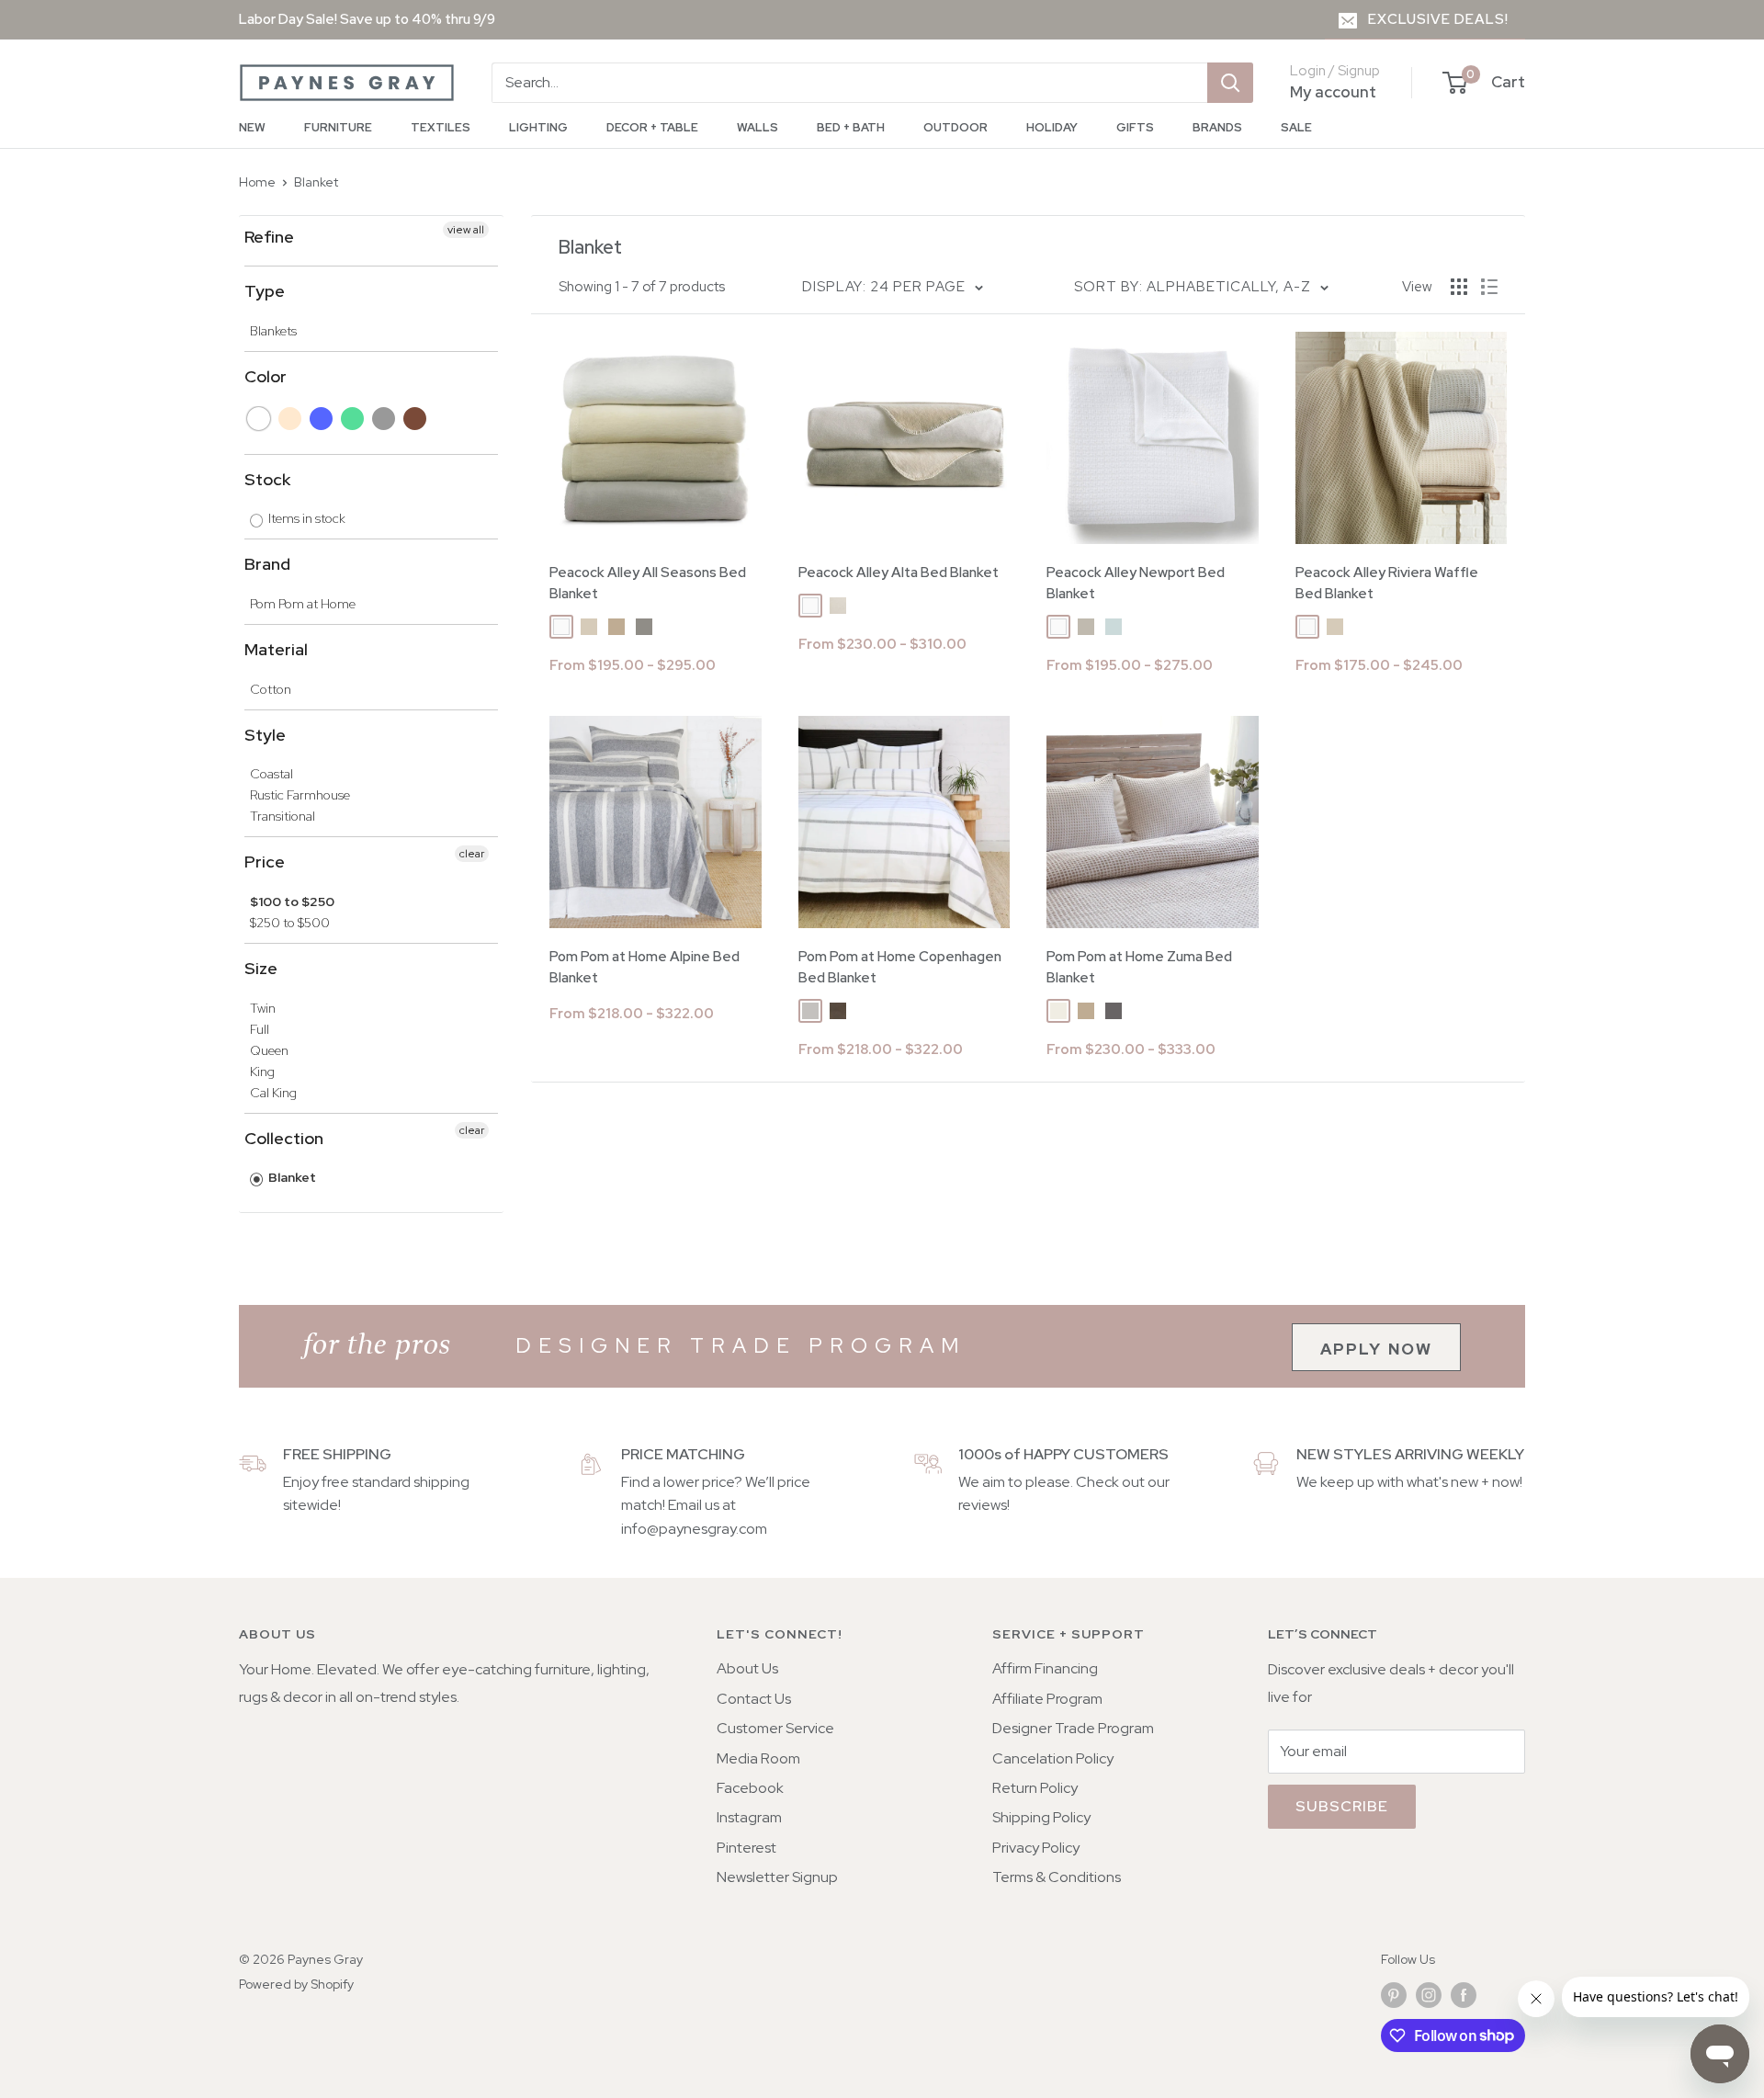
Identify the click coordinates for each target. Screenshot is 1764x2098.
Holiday (1052, 127)
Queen (269, 1050)
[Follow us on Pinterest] (1394, 1996)
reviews (983, 1505)
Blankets (273, 331)
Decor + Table (652, 127)
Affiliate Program (1047, 1699)
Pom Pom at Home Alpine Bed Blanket (645, 967)
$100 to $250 (292, 902)
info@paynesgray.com (694, 1529)
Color (266, 376)
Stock (267, 479)
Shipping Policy (1041, 1817)
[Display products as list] (1489, 287)
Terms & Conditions (1057, 1877)
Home (257, 182)
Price (265, 862)
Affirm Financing (1045, 1668)
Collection (284, 1138)
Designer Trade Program (1073, 1728)
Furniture (338, 127)
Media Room (758, 1758)
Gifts (1135, 127)
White (260, 419)
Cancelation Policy (1053, 1758)
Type (265, 291)
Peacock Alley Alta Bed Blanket (899, 573)
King (262, 1072)
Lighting (538, 127)
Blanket (316, 182)
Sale (1296, 127)
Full (260, 1029)
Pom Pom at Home (303, 604)
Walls (758, 127)
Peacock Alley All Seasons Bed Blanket (648, 583)
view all (466, 230)
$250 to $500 (290, 923)
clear (472, 854)
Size (261, 968)
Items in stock (305, 518)
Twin (263, 1008)
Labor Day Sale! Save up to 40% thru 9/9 (367, 19)
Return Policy (1035, 1788)
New (252, 127)
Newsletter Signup (777, 1877)
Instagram (749, 1817)
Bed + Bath (851, 127)
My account (1333, 92)
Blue (322, 419)
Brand (267, 564)
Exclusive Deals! (1438, 19)
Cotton (271, 689)
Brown (416, 419)
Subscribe (1342, 1806)
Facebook (750, 1788)
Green (353, 419)
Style (265, 735)
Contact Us (754, 1699)
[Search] (1230, 83)
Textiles (441, 127)
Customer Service (775, 1728)
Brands (1217, 127)
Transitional (283, 816)
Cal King (273, 1093)
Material (276, 649)
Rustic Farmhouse (300, 795)
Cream (291, 419)
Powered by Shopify (296, 1984)
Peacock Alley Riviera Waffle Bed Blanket (1387, 583)
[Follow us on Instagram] (1429, 1996)
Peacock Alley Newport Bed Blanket (1136, 583)
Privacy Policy (1036, 1848)
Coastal (271, 774)
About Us (747, 1668)
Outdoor (955, 127)
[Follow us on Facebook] (1464, 1996)
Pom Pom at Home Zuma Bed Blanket (1139, 967)
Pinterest (746, 1848)
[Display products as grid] (1459, 287)
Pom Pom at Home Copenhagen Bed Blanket (900, 967)
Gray (384, 419)
